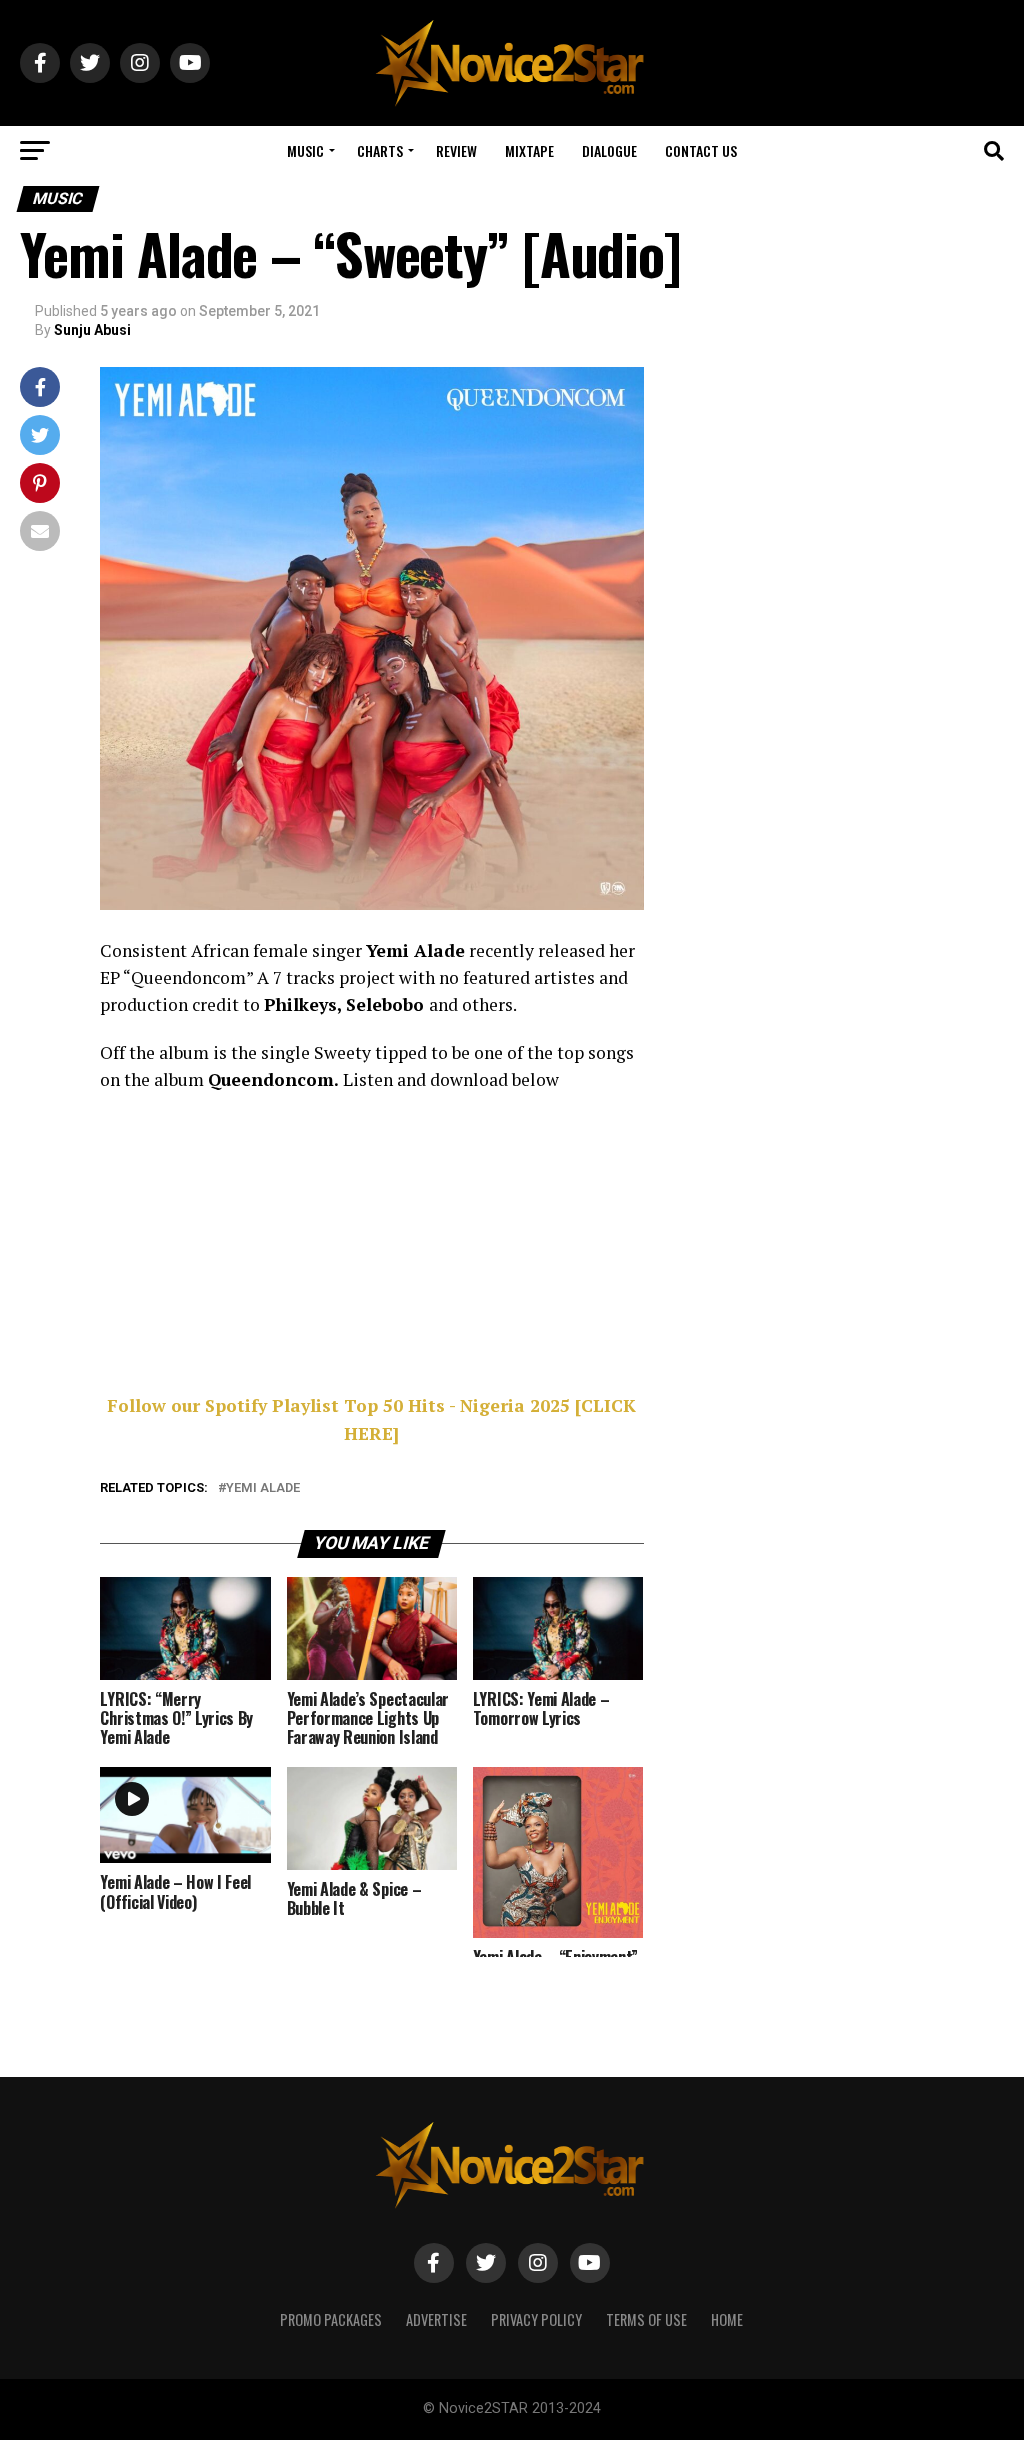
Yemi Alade (263, 1488)
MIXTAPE (529, 150)
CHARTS (380, 150)
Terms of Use (646, 2319)
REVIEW (456, 150)
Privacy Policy (536, 2319)
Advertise (436, 2319)
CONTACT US (701, 150)
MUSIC (305, 150)
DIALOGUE (609, 150)
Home (727, 2319)
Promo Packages (331, 2319)
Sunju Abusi (92, 330)
